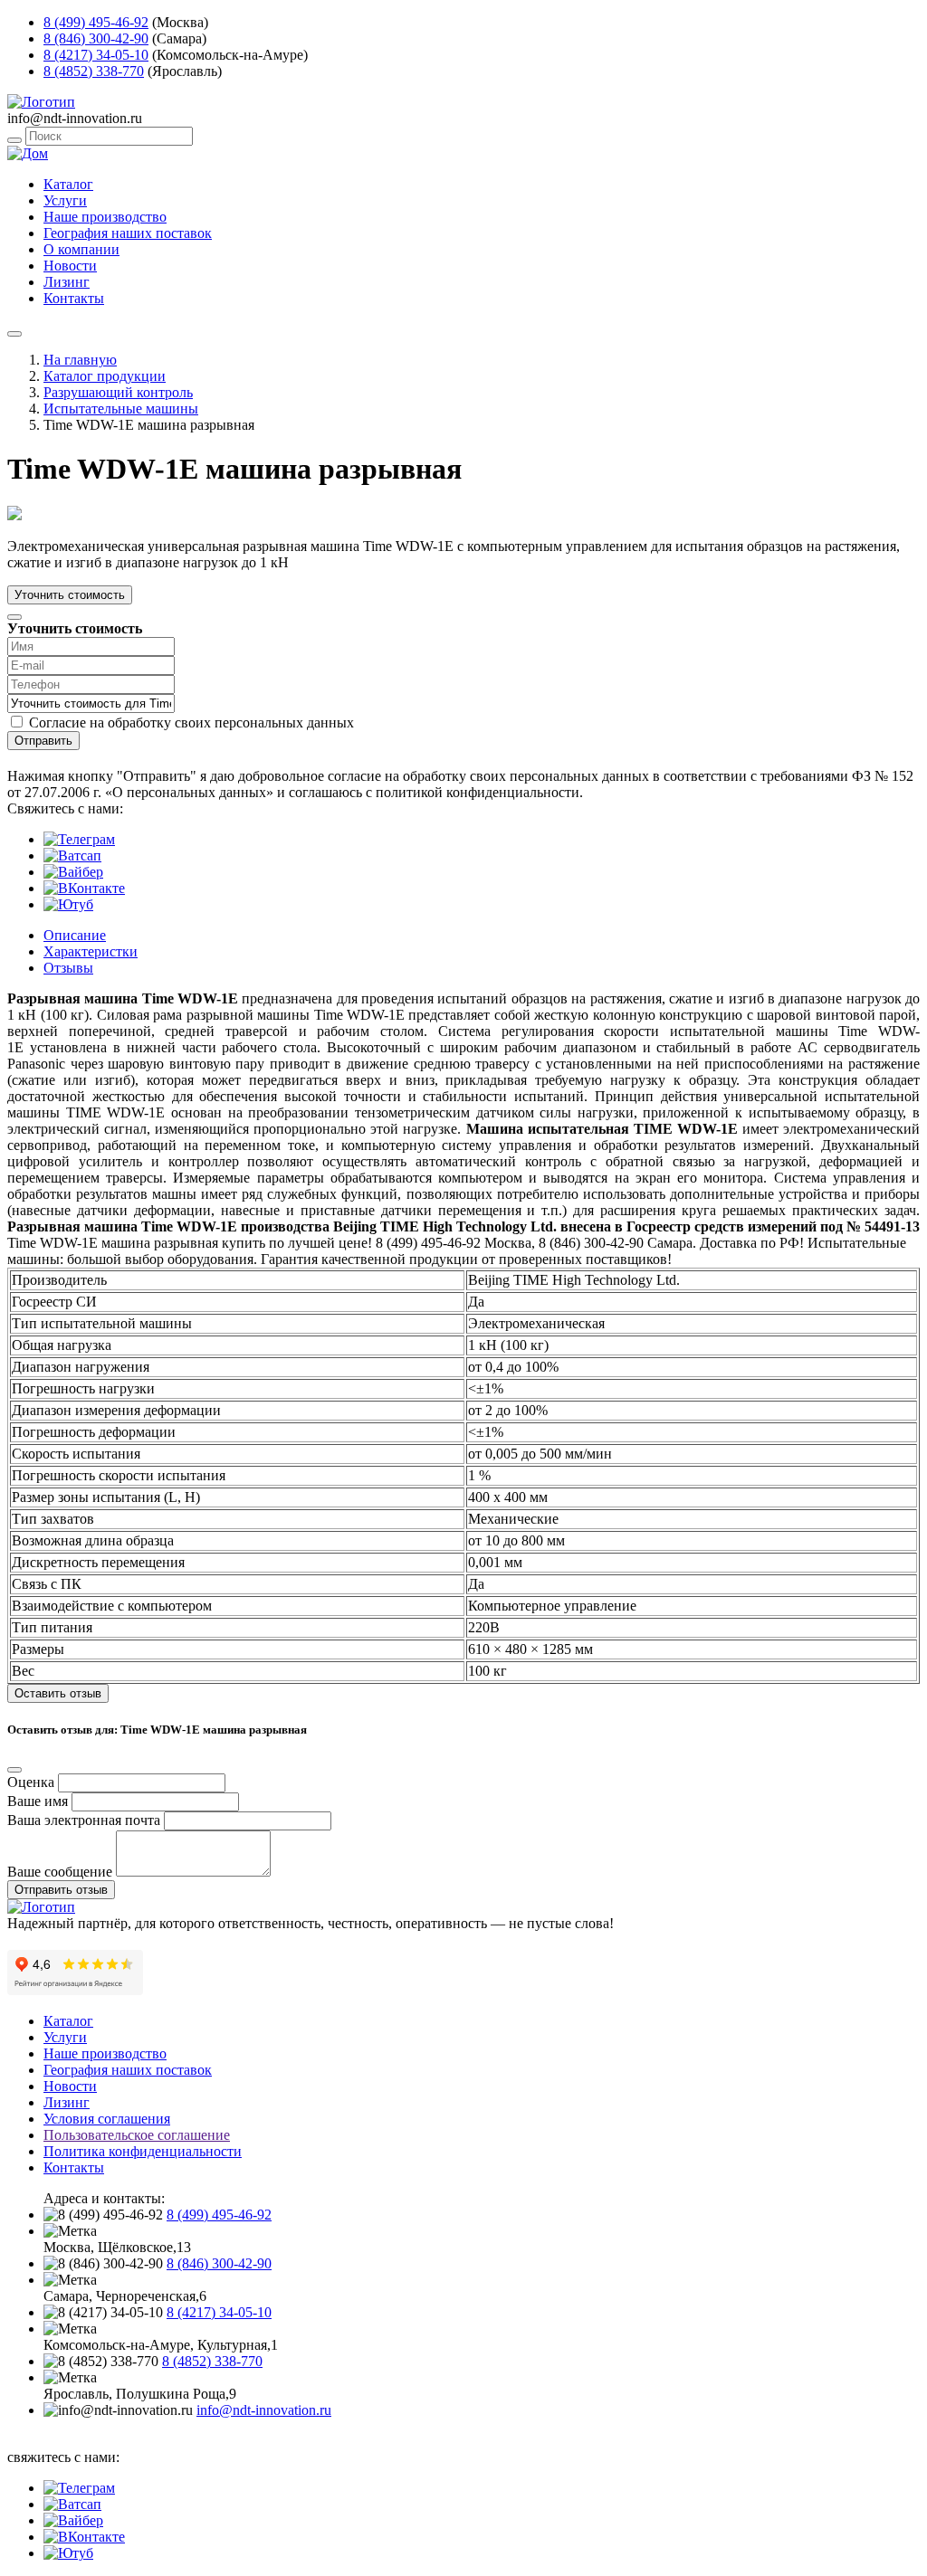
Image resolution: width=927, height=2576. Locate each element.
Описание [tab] (75, 935)
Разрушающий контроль (118, 392)
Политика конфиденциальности (143, 2151)
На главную (80, 360)
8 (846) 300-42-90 (96, 38)
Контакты (74, 298)
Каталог (68, 184)
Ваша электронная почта (84, 1820)
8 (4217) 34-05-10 (96, 55)
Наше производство (105, 217)
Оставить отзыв (58, 1693)
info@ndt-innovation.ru (264, 2410)
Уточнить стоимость (70, 595)
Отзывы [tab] (68, 968)
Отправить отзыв (61, 1890)
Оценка (31, 1782)
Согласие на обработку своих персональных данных (191, 722)
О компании (81, 249)
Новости (70, 266)
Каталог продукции (105, 376)
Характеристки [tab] (91, 951)
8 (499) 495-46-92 (96, 22)
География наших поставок (128, 233)
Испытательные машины (121, 409)
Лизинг (67, 282)
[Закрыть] (14, 617)
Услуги (65, 200)
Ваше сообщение (60, 1872)
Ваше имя (38, 1801)
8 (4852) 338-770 (94, 71)
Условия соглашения (107, 2119)
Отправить (43, 741)
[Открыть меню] (14, 334)
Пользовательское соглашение (137, 2135)
